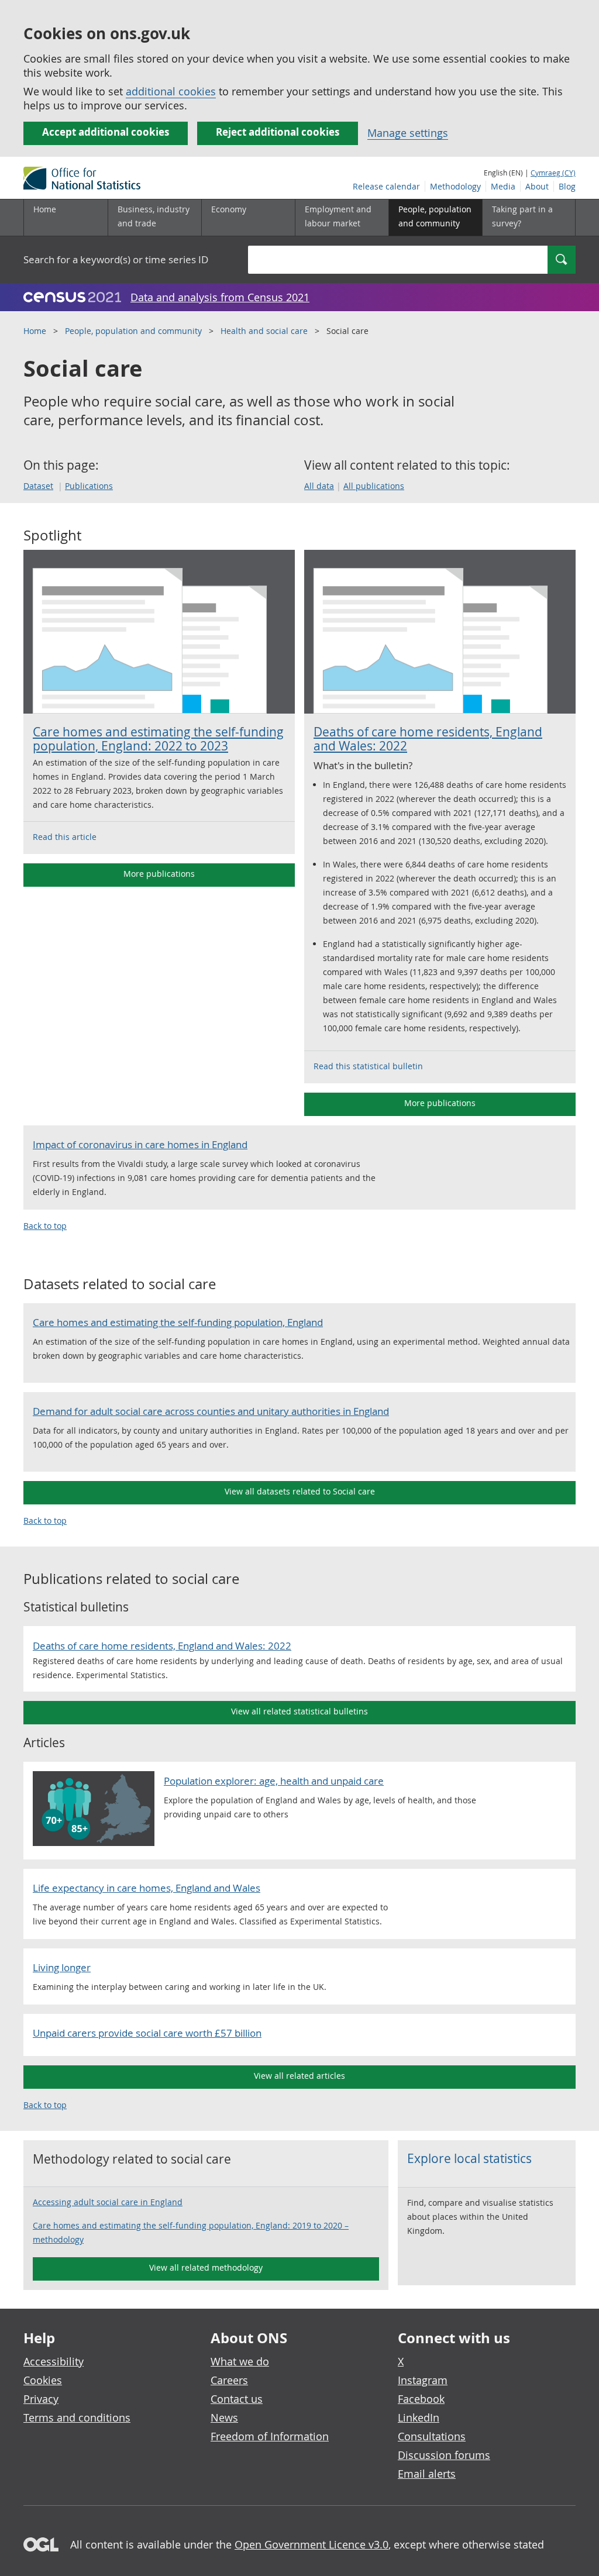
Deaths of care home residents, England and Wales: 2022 (428, 739)
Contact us (237, 2399)
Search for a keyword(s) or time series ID (116, 259)
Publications (89, 486)
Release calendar (386, 186)
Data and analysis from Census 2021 (220, 297)
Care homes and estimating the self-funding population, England (178, 1322)
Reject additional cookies (278, 132)
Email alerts (427, 2474)
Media (503, 186)
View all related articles (299, 2076)
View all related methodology (206, 2267)
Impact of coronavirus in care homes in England (140, 1144)
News (224, 2417)
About (537, 186)
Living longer (62, 1967)
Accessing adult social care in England (108, 2202)
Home (45, 209)
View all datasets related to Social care (300, 1491)
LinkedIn (419, 2417)
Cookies (43, 2380)
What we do (240, 2361)
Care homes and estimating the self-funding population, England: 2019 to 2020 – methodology (191, 2232)
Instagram (423, 2380)
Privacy (41, 2399)
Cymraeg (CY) (553, 173)
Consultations (432, 2436)
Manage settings (408, 133)
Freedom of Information (270, 2436)
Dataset (38, 486)
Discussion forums (444, 2455)
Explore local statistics (469, 2158)
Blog (567, 186)
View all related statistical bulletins (299, 1711)
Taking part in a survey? (522, 216)
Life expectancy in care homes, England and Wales (147, 1888)
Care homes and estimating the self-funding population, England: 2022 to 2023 (158, 739)
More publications (159, 874)
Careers (229, 2380)
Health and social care (264, 331)
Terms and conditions (77, 2417)
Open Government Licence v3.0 (311, 2544)
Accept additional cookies (106, 132)
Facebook (421, 2399)
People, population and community (133, 331)
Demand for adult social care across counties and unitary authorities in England (211, 1411)
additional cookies (171, 91)
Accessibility (54, 2361)
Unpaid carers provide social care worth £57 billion (147, 2033)
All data (319, 486)
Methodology (455, 186)
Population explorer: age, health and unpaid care (274, 1781)
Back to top (45, 1226)
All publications (374, 486)
